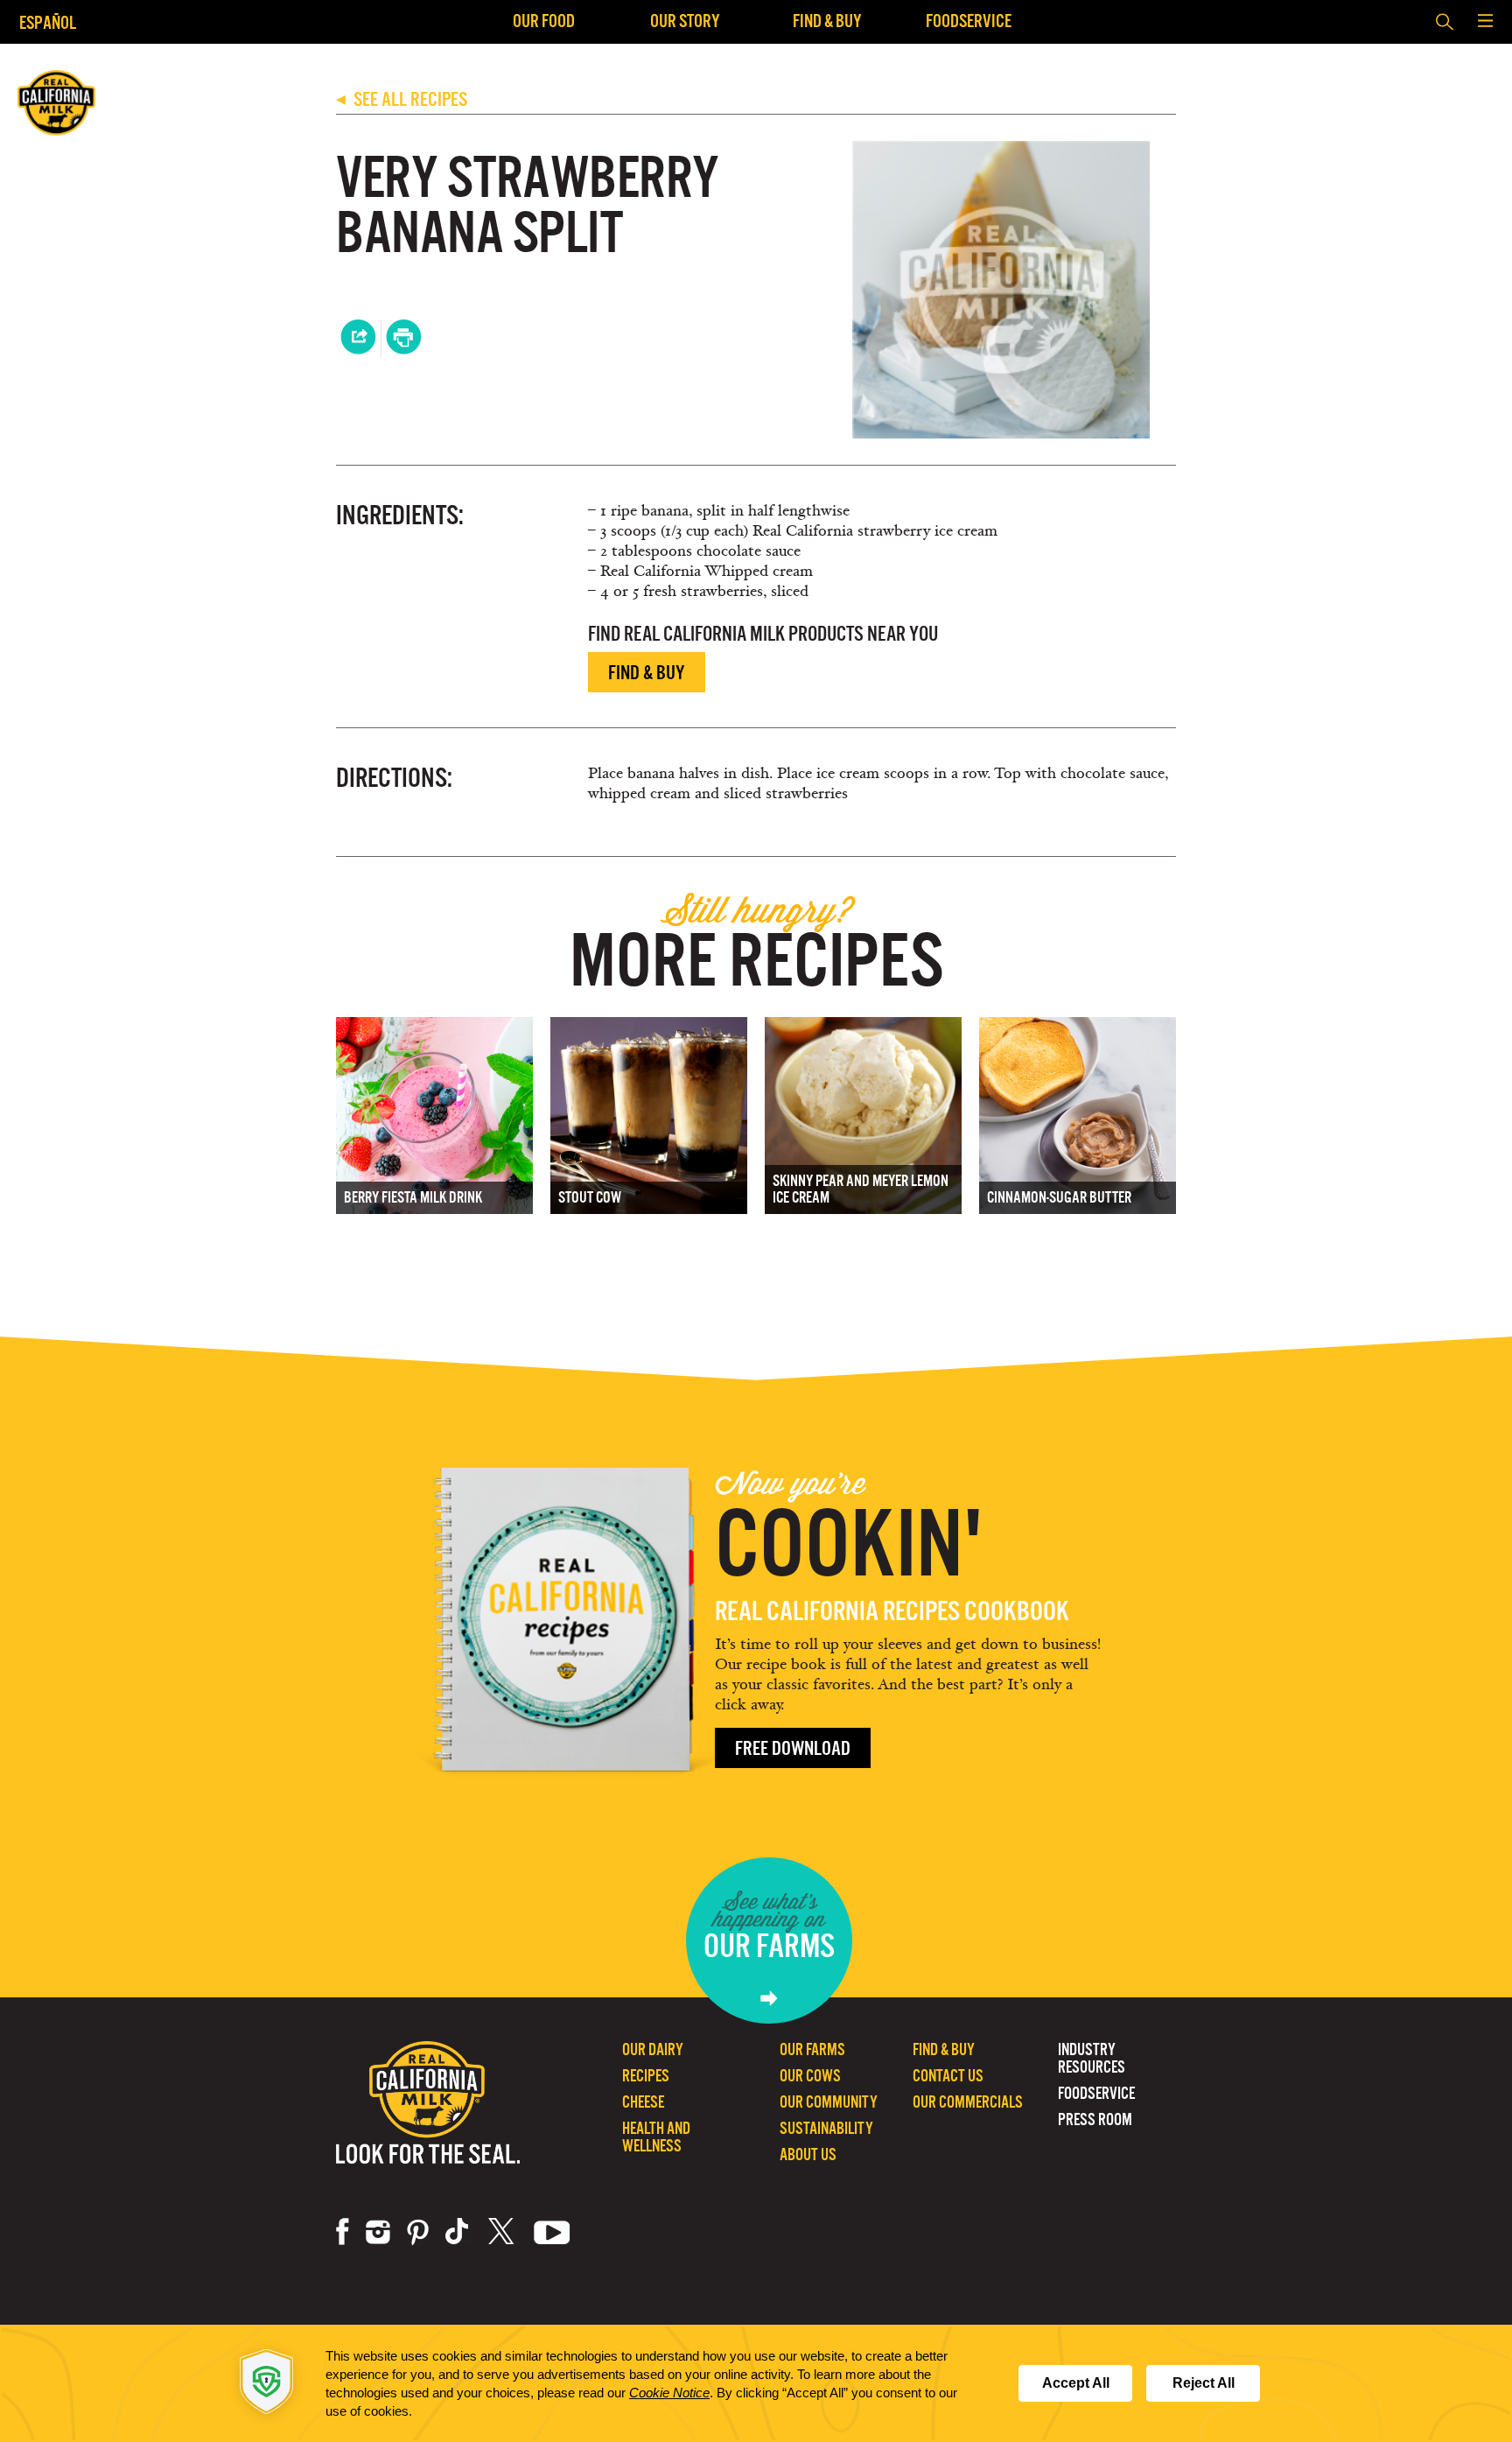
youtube (552, 2232)
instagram (378, 2232)
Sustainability (826, 2128)
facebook (343, 2232)
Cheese (643, 2102)
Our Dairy (653, 2049)
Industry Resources (1092, 2058)
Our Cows (810, 2076)
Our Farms (812, 2049)
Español (48, 22)
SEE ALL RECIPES (402, 99)
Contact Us (948, 2076)
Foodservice (969, 21)
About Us (808, 2154)
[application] (756, 2383)
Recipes (646, 2076)
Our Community (829, 2102)
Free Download (793, 1748)
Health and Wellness (656, 2137)
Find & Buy (827, 21)
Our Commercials (968, 2102)
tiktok (458, 2232)
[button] (1485, 22)
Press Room (1095, 2119)
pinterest (418, 2232)
